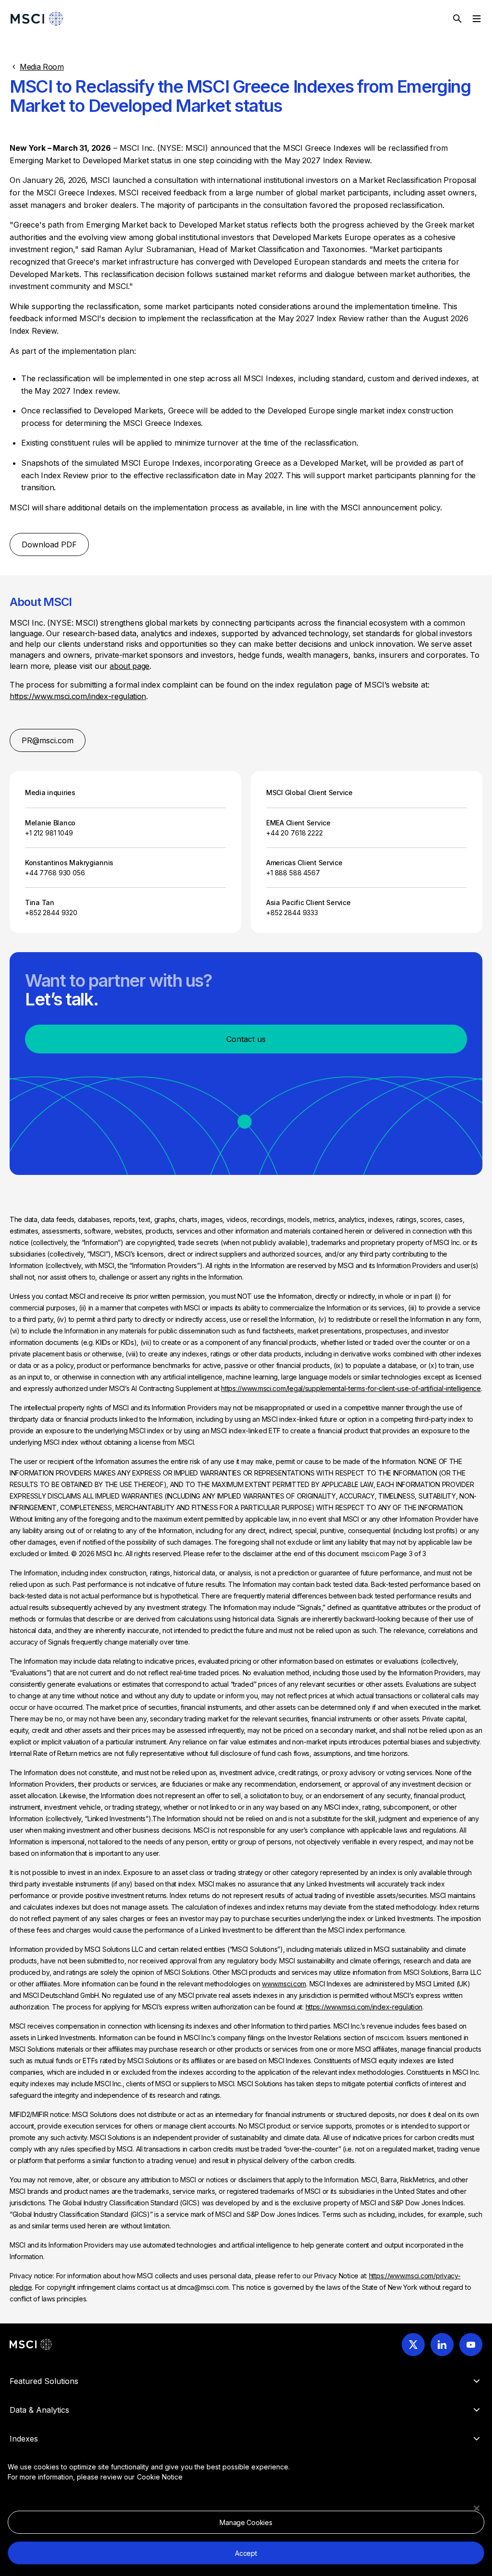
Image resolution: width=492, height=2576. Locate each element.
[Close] (477, 2508)
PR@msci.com (48, 740)
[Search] (457, 19)
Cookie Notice (160, 2477)
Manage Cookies (246, 2522)
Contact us (246, 1039)
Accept (246, 2553)
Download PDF (49, 544)
